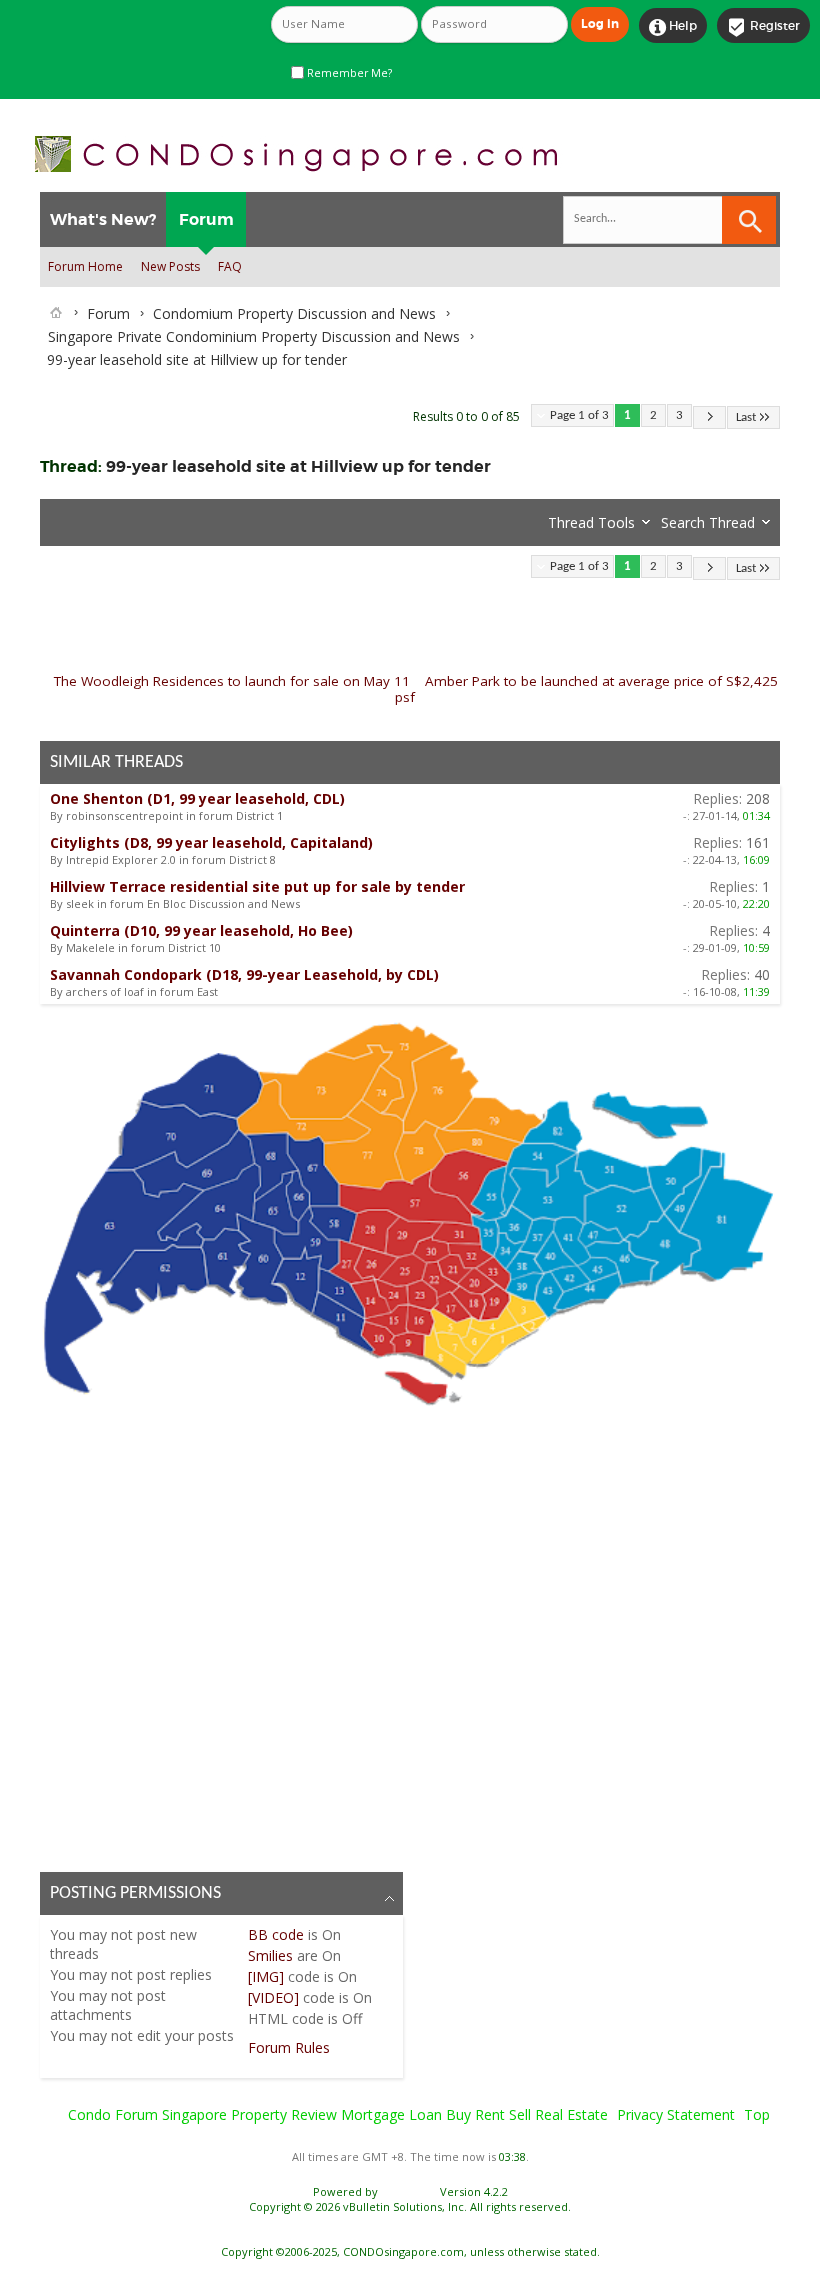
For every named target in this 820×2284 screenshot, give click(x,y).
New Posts (170, 266)
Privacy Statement (676, 2114)
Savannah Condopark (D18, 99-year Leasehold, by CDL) (244, 974)
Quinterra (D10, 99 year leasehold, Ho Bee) (201, 930)
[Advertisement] (410, 1635)
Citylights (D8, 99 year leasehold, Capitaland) (211, 842)
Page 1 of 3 (579, 415)
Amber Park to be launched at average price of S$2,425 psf (586, 689)
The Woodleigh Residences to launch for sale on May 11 (232, 681)
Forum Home (85, 266)
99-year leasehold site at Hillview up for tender (298, 466)
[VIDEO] (273, 1997)
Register (763, 27)
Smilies (270, 1955)
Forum (206, 219)
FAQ (230, 266)
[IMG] (266, 1976)
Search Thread (708, 522)
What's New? (103, 219)
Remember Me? (348, 73)
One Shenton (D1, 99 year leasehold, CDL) (197, 798)
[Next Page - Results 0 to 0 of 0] (709, 417)
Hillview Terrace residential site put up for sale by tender (257, 886)
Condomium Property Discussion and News (294, 313)
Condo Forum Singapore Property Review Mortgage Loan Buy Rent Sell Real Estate (338, 2114)
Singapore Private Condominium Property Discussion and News (254, 336)
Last (746, 417)
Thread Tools (591, 522)
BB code (276, 1934)
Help (673, 27)
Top (757, 2114)
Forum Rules (289, 2047)
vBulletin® (409, 2191)
